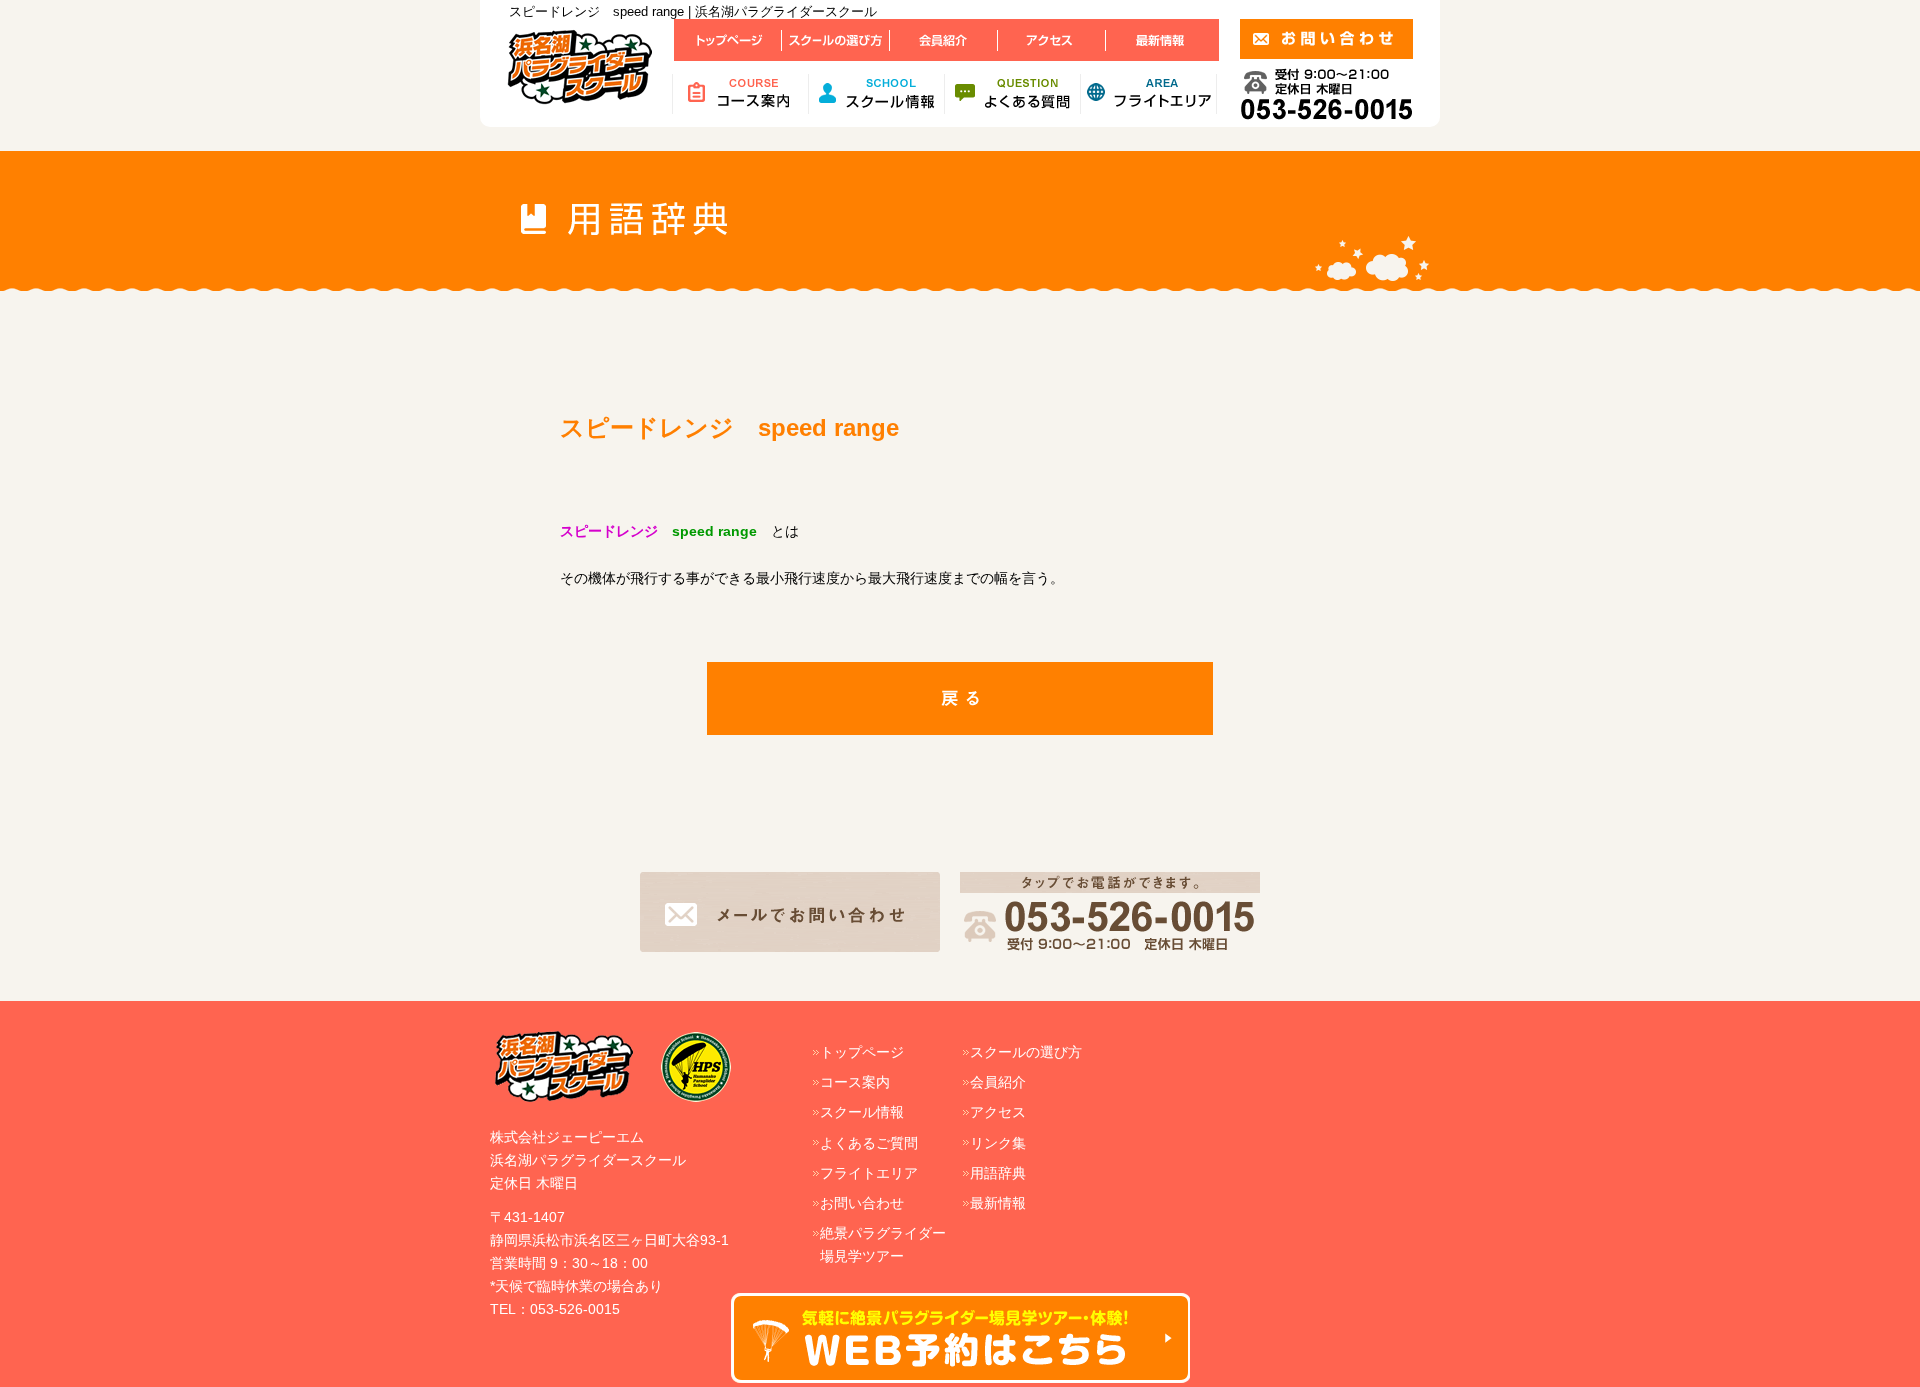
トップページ (862, 1052)
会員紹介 (998, 1082)
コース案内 (855, 1082)
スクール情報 (862, 1112)
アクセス (998, 1112)
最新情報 (998, 1203)
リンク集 (998, 1143)
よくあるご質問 (869, 1143)
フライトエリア (869, 1173)
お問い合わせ (862, 1203)
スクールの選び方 (1026, 1052)
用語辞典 (998, 1173)
